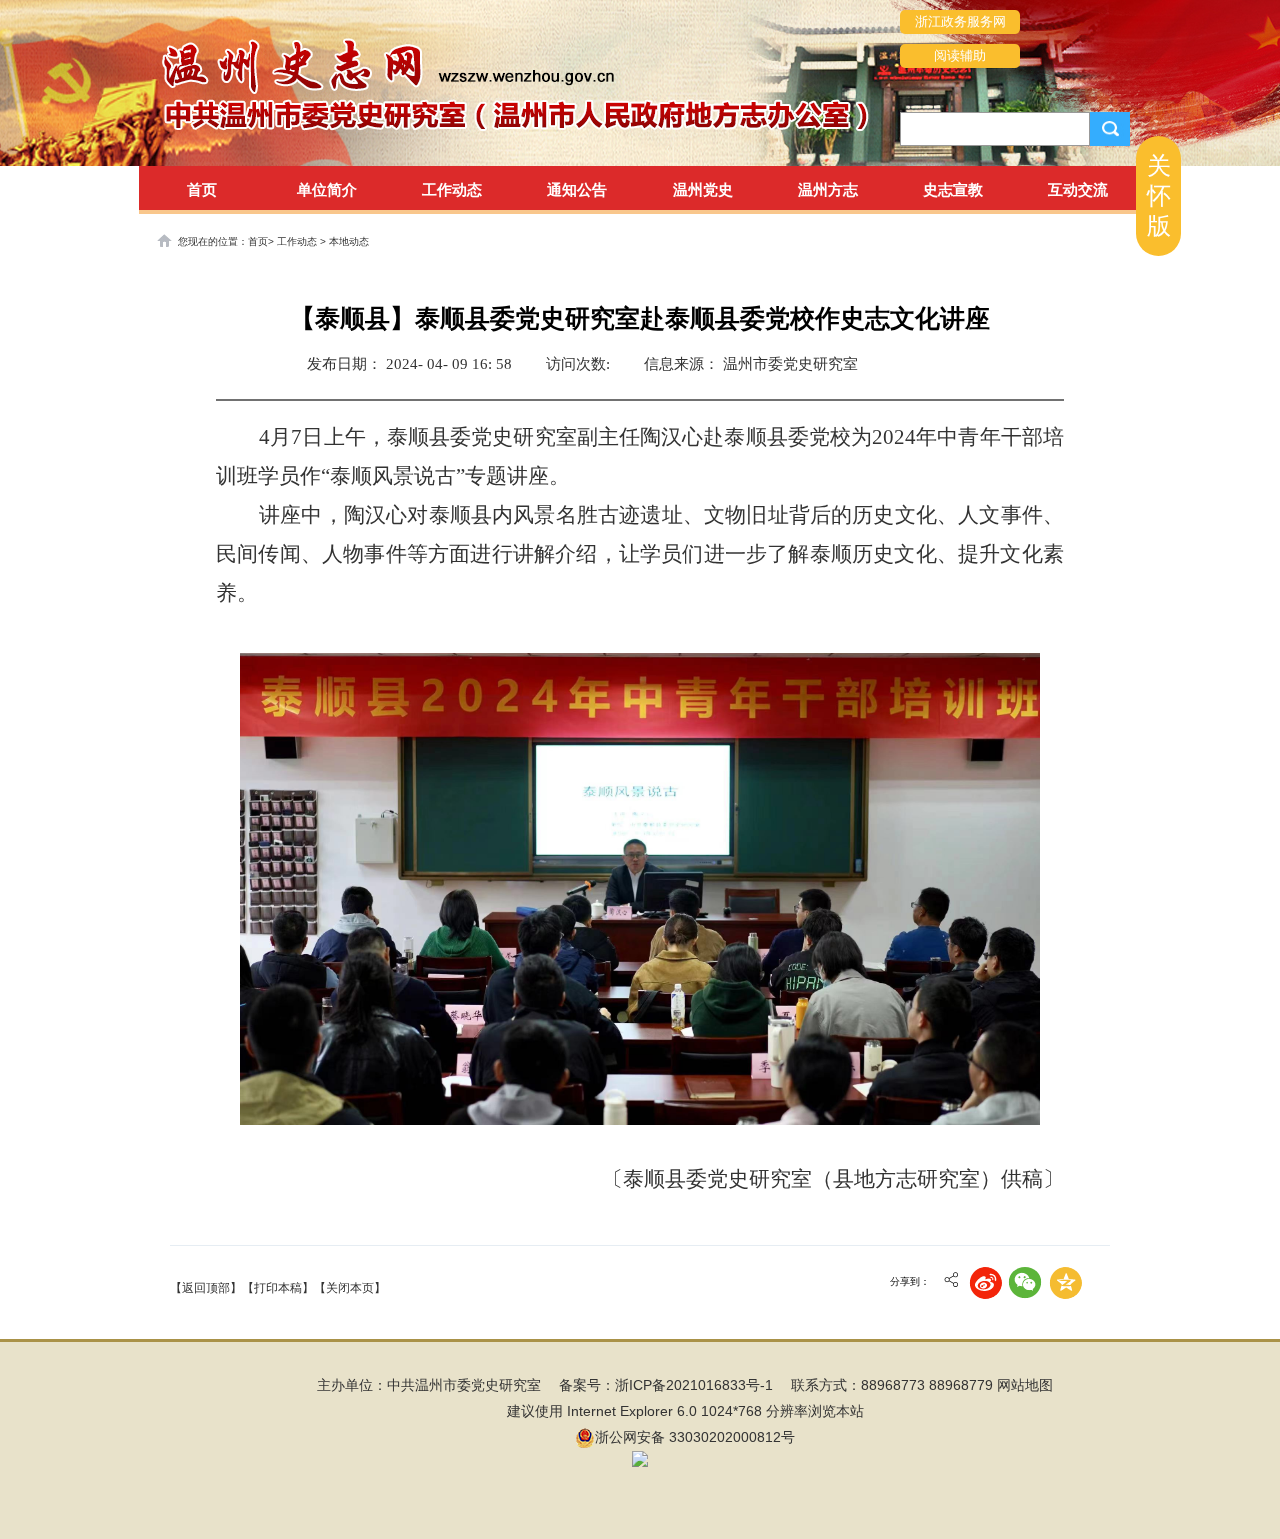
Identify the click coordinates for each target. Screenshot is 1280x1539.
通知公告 (577, 189)
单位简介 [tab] (327, 189)
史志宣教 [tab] (953, 189)
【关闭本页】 (350, 1288)
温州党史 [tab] (703, 189)
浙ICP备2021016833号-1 (694, 1385)
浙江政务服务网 (960, 21)
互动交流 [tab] (1078, 189)
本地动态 (349, 241)
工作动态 (298, 241)
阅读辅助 (960, 55)
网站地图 (1025, 1385)
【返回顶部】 (206, 1288)
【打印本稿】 (278, 1288)
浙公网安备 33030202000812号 (695, 1437)
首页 (202, 189)
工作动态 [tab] (452, 189)
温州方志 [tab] (828, 189)
